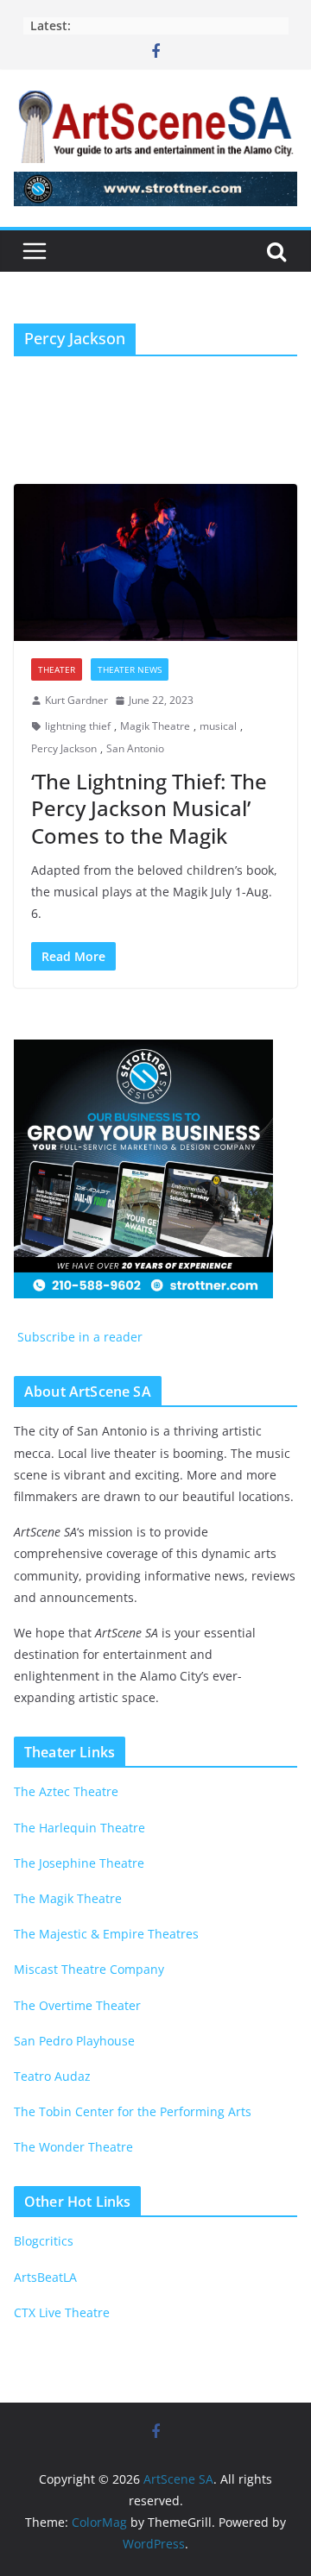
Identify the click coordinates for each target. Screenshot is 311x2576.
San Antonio (135, 748)
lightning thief (78, 726)
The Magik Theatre (68, 1898)
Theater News (130, 669)
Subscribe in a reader (78, 1337)
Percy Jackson (64, 748)
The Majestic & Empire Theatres (106, 1934)
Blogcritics (44, 2241)
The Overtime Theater (77, 2005)
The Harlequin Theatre (79, 1828)
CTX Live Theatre (62, 2312)
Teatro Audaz (52, 2076)
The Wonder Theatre (73, 2147)
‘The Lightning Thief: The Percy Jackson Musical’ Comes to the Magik (149, 808)
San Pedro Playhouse (74, 2041)
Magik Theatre (155, 726)
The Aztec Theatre (66, 1791)
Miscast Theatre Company (89, 1969)
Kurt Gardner (76, 700)
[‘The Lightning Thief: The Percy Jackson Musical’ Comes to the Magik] (155, 563)
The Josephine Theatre (79, 1863)
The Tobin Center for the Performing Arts (133, 2111)
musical (218, 726)
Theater (57, 669)
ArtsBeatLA (45, 2277)
